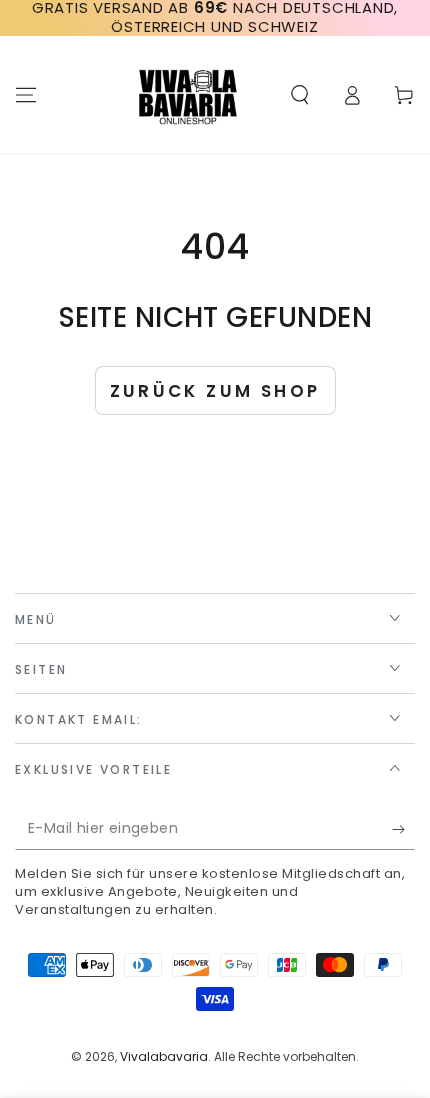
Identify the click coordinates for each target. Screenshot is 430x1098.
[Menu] (26, 95)
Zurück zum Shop (215, 391)
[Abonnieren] (403, 830)
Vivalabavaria (164, 1056)
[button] (300, 95)
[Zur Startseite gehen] (188, 95)
